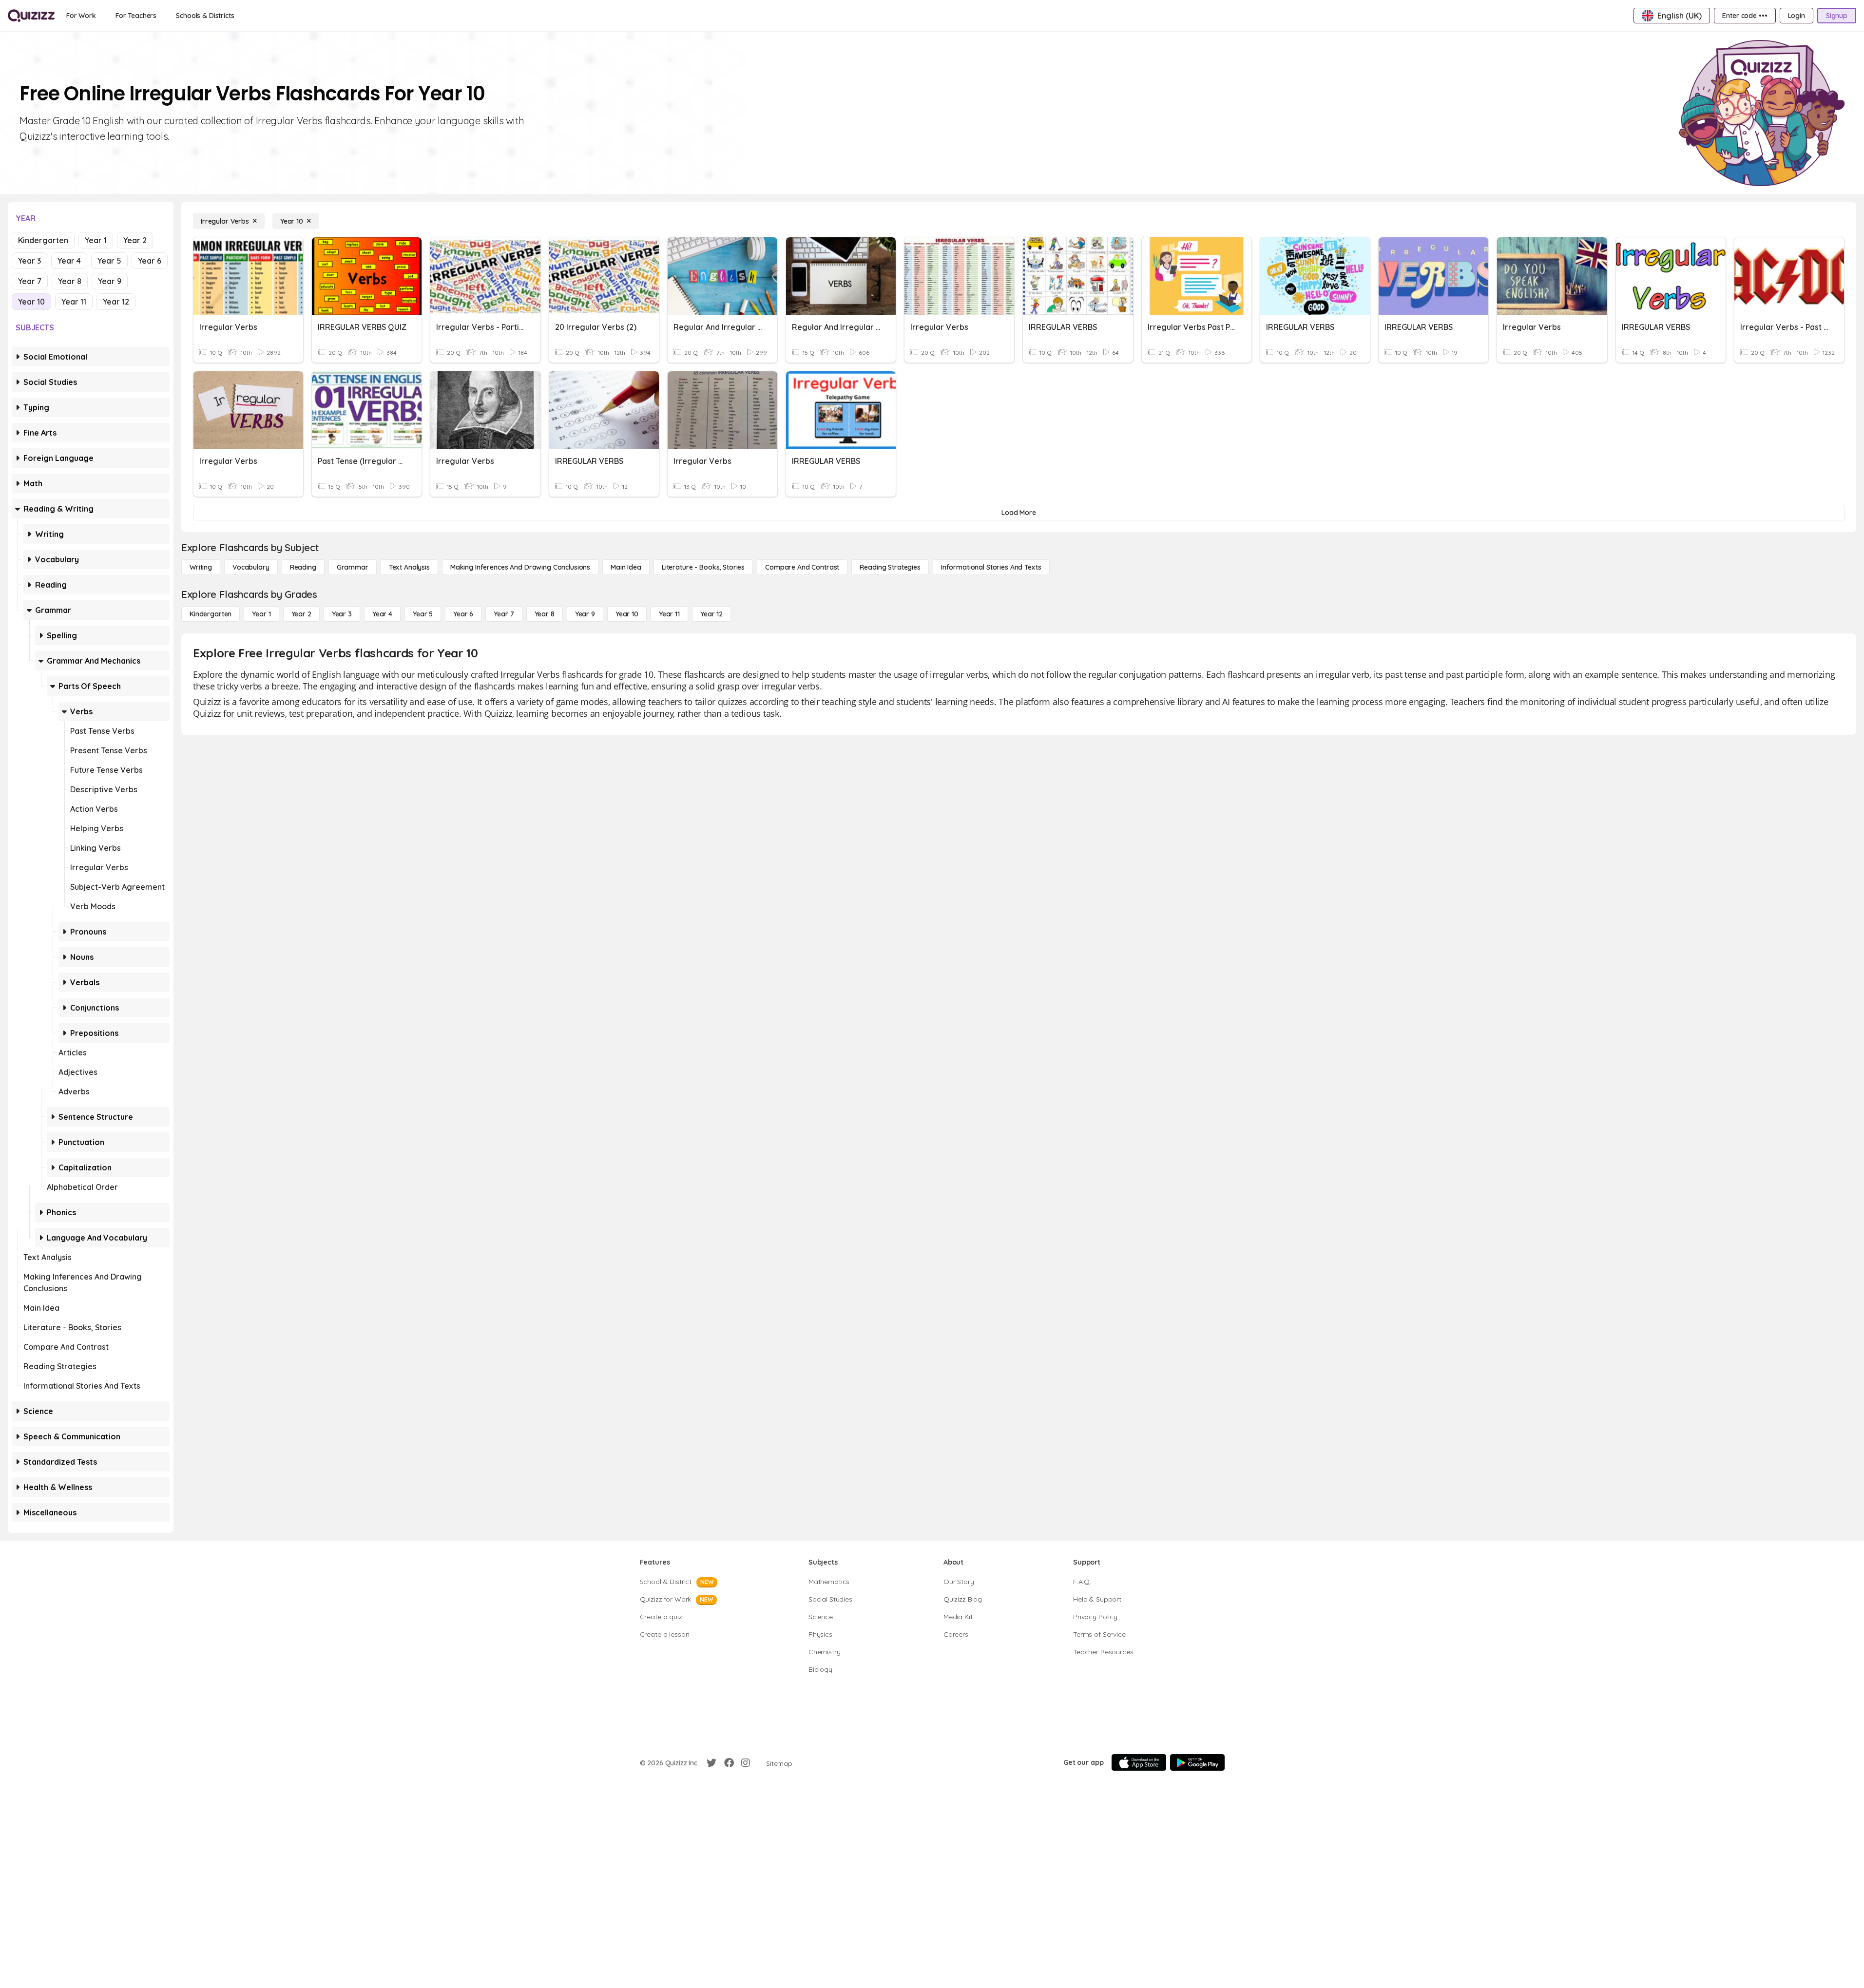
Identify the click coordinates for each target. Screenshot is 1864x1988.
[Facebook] (729, 1763)
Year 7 (30, 281)
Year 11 (74, 302)
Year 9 (110, 281)
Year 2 (135, 240)
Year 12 (116, 302)
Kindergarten (43, 240)
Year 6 (150, 261)
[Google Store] (1197, 1762)
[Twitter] (711, 1763)
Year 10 (31, 302)
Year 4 (69, 261)
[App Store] (1139, 1762)
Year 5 (109, 261)
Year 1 (96, 240)
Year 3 (29, 261)
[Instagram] (746, 1763)
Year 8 (70, 281)
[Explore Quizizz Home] (31, 16)
